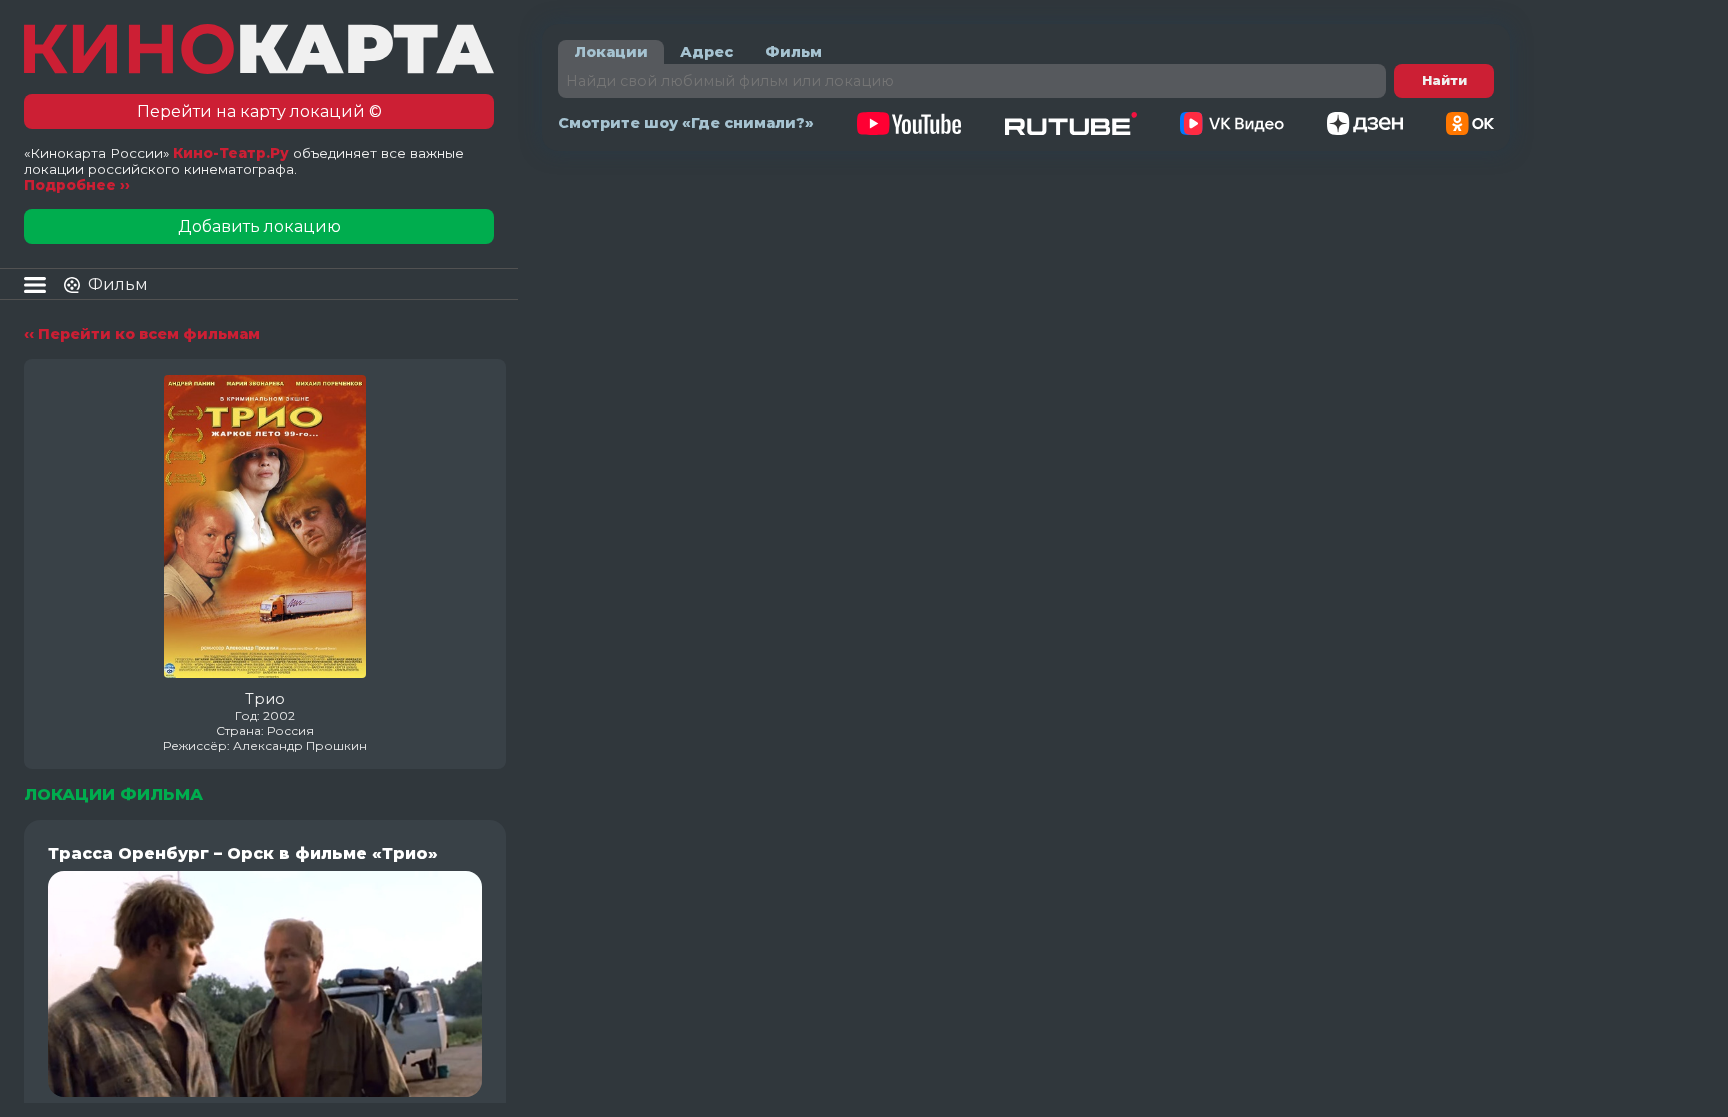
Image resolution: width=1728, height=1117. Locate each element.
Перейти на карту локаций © (259, 111)
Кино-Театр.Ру (231, 153)
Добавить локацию (259, 226)
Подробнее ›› (77, 185)
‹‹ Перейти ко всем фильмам (142, 334)
